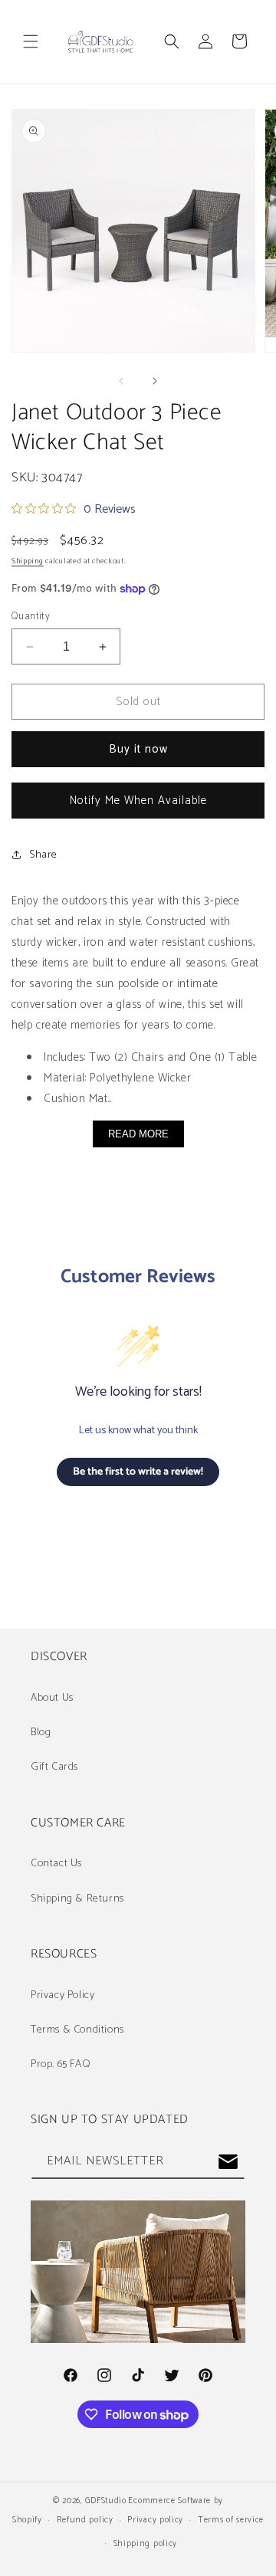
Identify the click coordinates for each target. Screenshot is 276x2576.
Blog (41, 1733)
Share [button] (43, 855)
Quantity (31, 617)
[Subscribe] (228, 2162)
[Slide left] (121, 381)
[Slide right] (155, 381)
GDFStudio (105, 2501)
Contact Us (56, 1864)
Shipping (28, 561)
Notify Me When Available (138, 801)
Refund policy (85, 2520)
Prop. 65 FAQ (61, 2064)
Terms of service (231, 2520)
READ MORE (138, 1134)
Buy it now (138, 749)
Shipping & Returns (77, 1899)
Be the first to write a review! (138, 1472)
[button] (31, 41)
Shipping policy (146, 2544)
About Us (52, 1698)
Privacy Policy (62, 1995)
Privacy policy (155, 2520)
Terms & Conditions (77, 2030)
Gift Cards (54, 1767)
